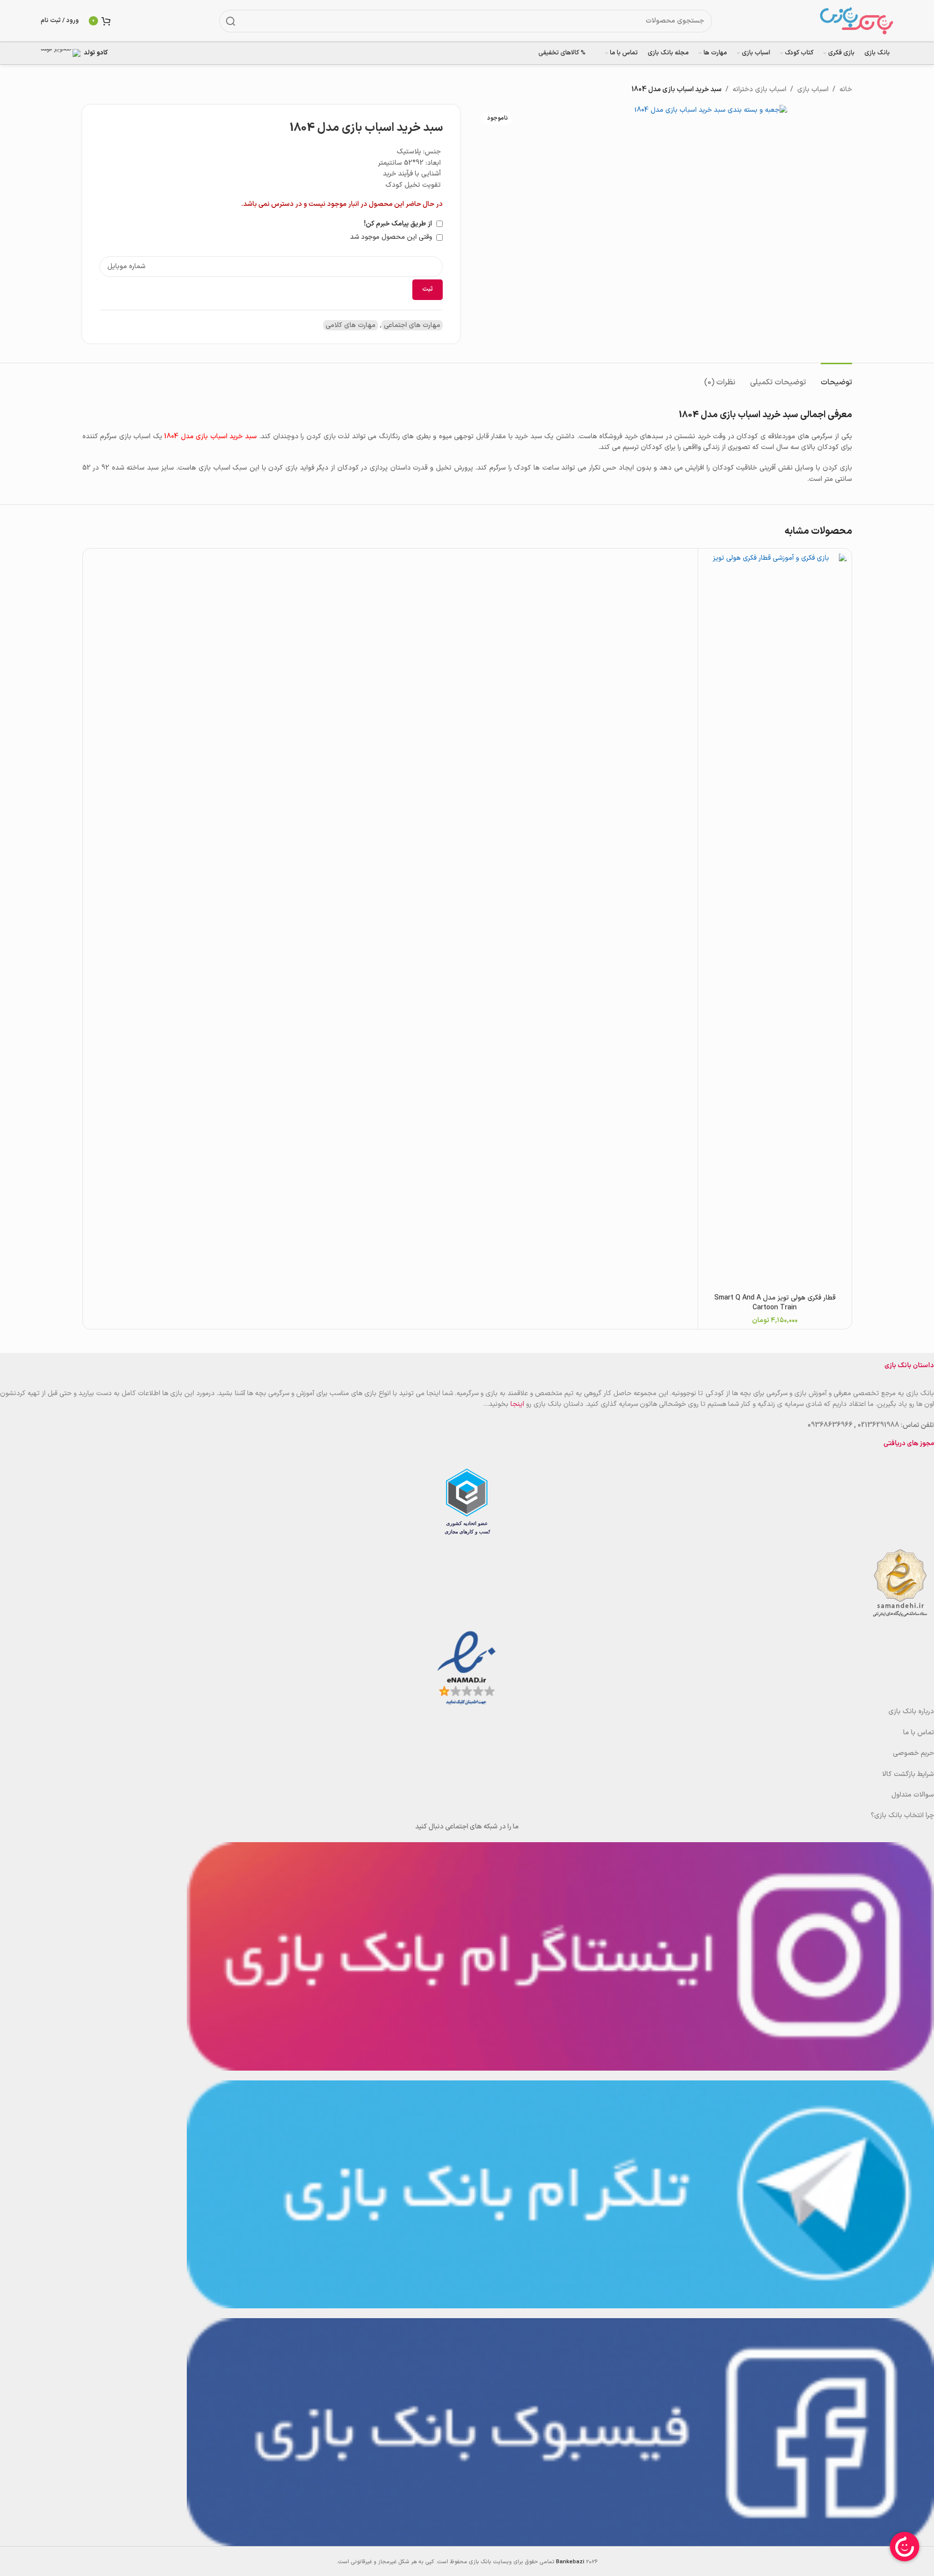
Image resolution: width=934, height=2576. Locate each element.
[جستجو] (230, 21)
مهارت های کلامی (351, 325)
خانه (846, 89)
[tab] (836, 378)
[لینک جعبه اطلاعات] (81, 53)
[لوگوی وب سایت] (857, 20)
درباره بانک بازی (911, 1712)
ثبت (428, 289)
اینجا (517, 1404)
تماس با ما (919, 1733)
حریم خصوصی (913, 1753)
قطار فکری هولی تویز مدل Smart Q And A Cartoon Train (775, 1303)
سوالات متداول (913, 1795)
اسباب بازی (813, 89)
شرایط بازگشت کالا (908, 1774)
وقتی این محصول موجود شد (392, 237)
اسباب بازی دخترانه (759, 89)
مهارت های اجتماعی (412, 325)
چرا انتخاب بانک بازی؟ (902, 1815)
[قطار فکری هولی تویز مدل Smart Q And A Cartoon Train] (775, 921)
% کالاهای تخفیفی (562, 53)
